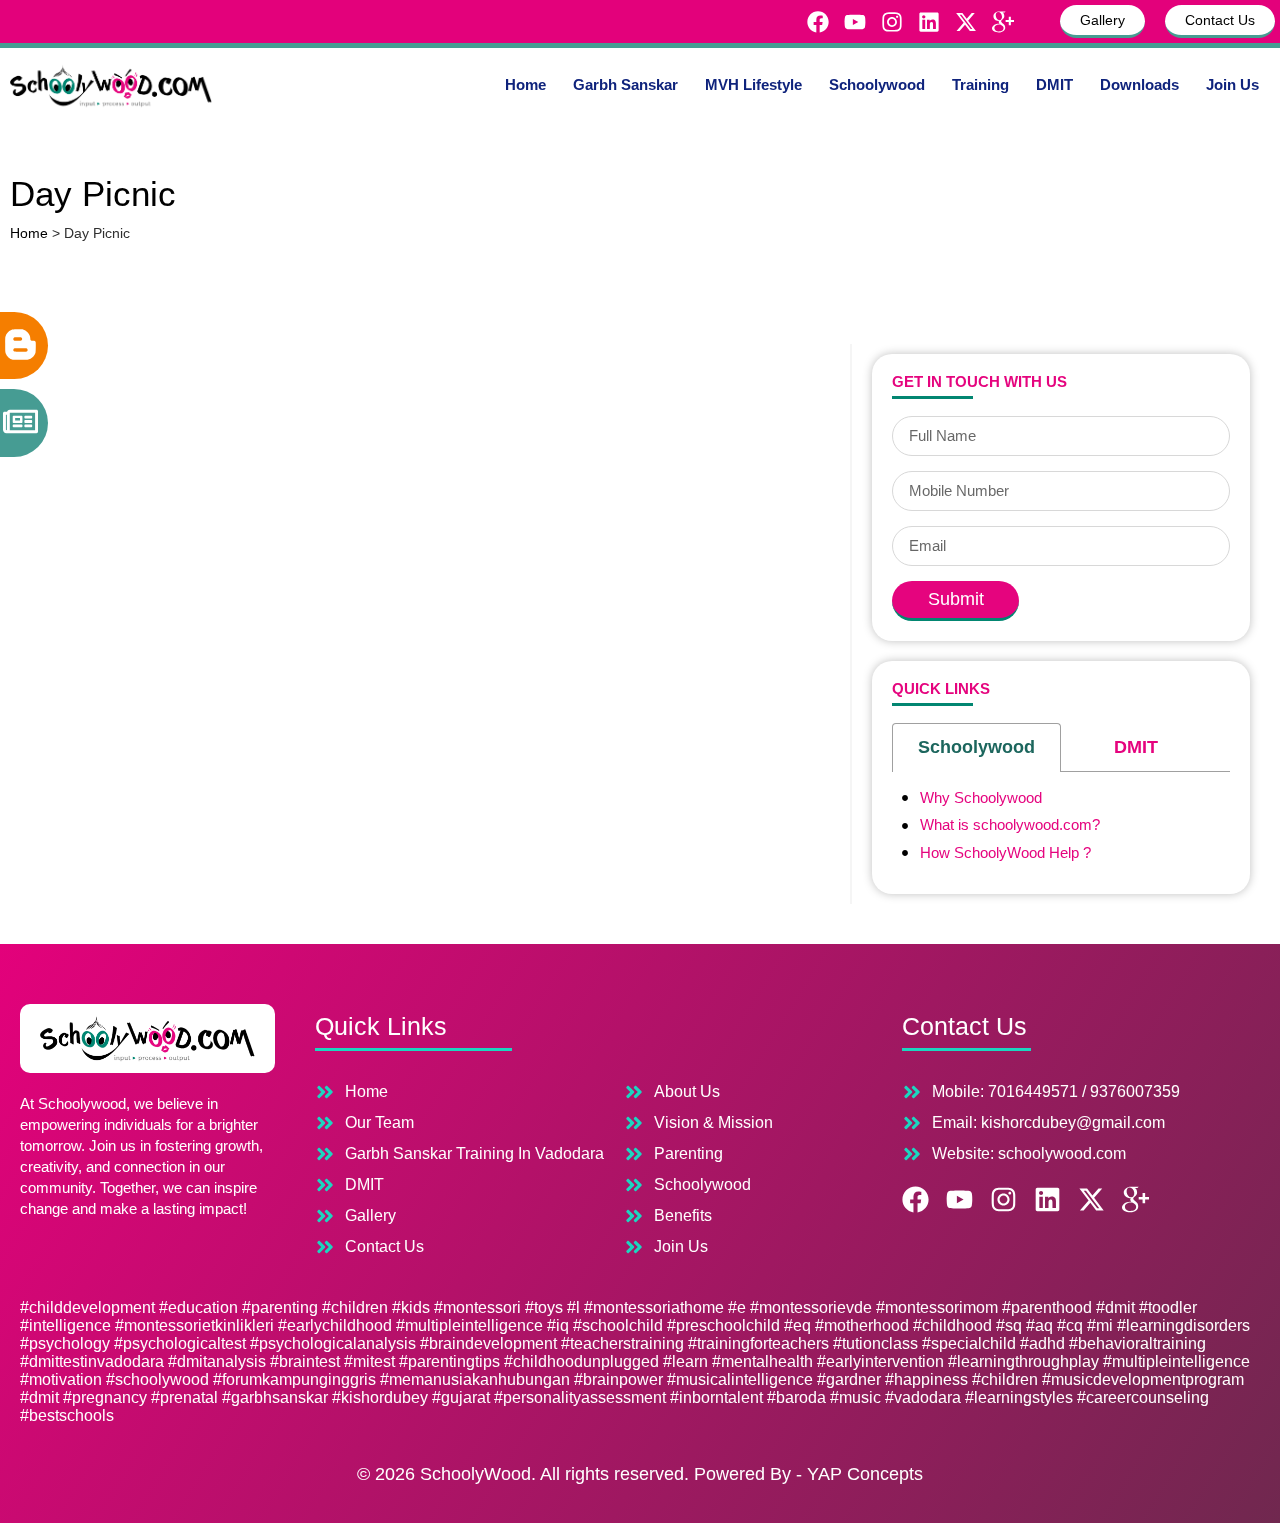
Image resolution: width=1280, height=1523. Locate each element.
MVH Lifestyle (753, 84)
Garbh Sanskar (625, 84)
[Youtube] (855, 22)
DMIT (1054, 84)
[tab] (976, 747)
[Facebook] (818, 22)
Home (525, 84)
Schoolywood (877, 84)
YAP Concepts (865, 1474)
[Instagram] (892, 22)
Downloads (1139, 84)
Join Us (1232, 84)
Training (980, 84)
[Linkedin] (929, 22)
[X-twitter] (966, 22)
